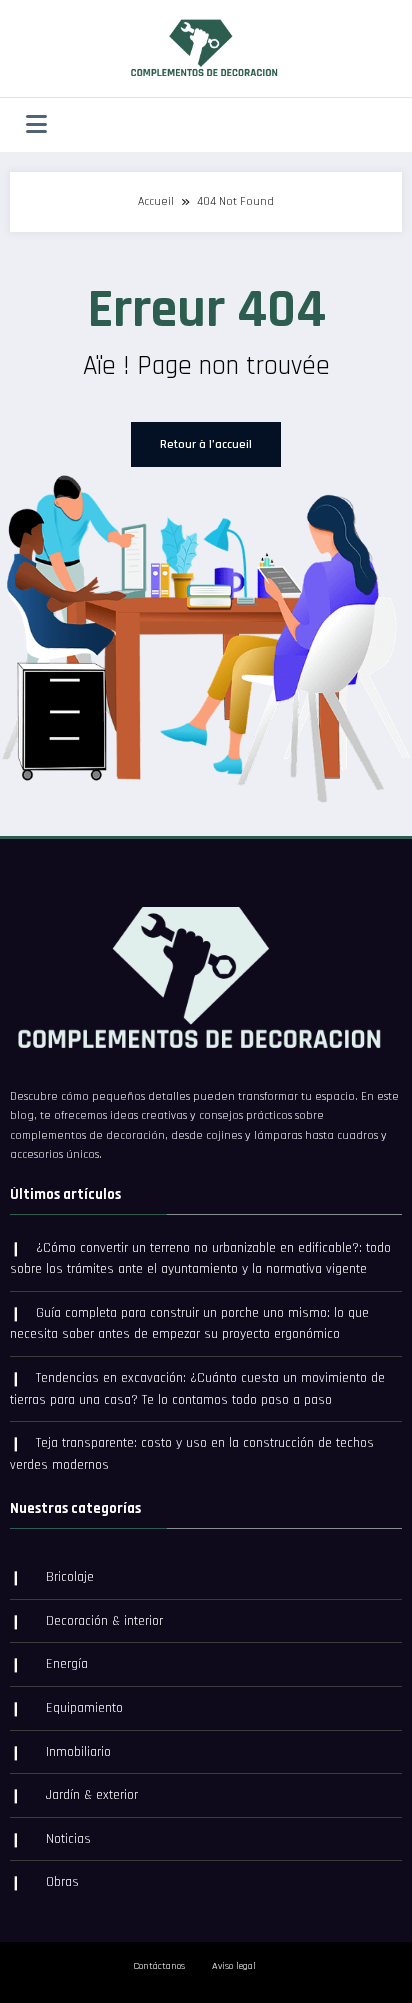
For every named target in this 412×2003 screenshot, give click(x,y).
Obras (62, 1882)
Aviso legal (234, 1966)
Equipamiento (84, 1708)
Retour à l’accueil (206, 444)
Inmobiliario (78, 1752)
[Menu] (36, 125)
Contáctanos (159, 1966)
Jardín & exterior (92, 1795)
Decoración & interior (104, 1621)
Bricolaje (70, 1577)
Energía (67, 1664)
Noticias (68, 1839)
